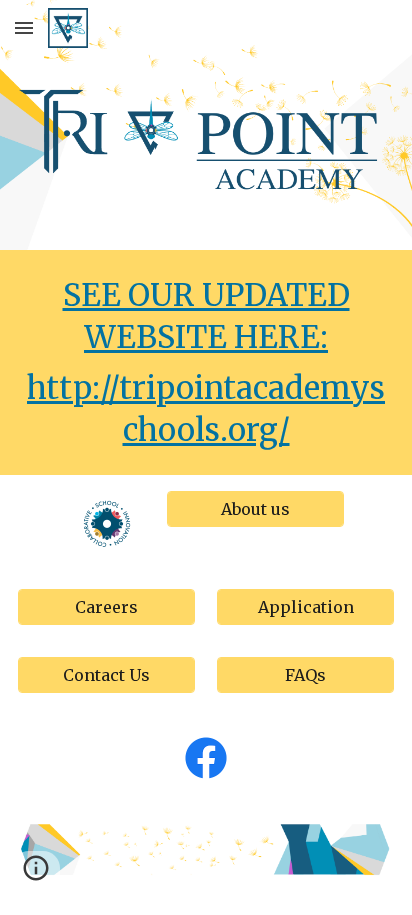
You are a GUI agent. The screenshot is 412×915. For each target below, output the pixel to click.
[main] (206, 362)
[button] (24, 27)
